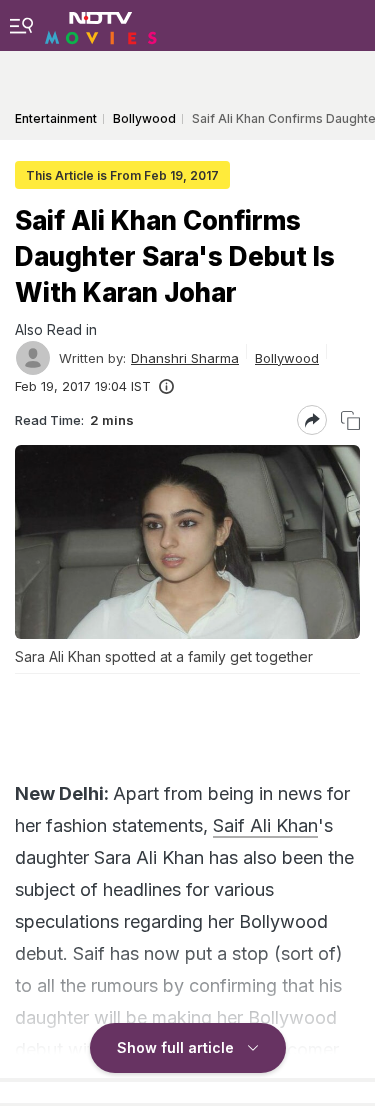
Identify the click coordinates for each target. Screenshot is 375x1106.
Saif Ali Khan (265, 825)
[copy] (350, 420)
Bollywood (287, 358)
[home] (101, 25)
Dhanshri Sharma (185, 358)
